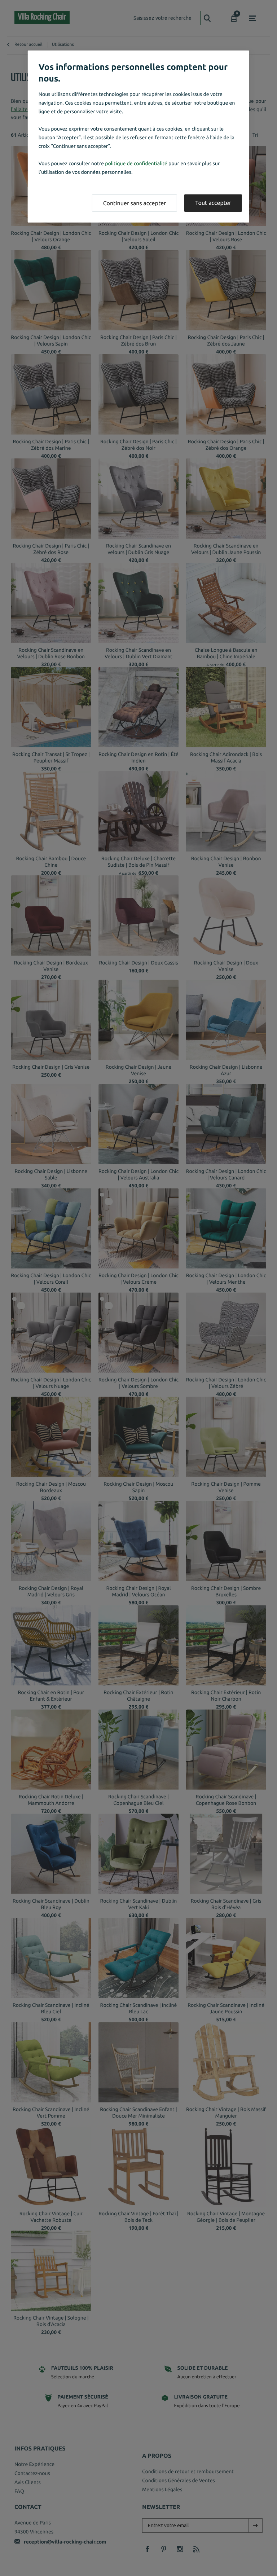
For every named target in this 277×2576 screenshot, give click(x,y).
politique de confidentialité (136, 163)
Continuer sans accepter (135, 203)
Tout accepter (213, 203)
